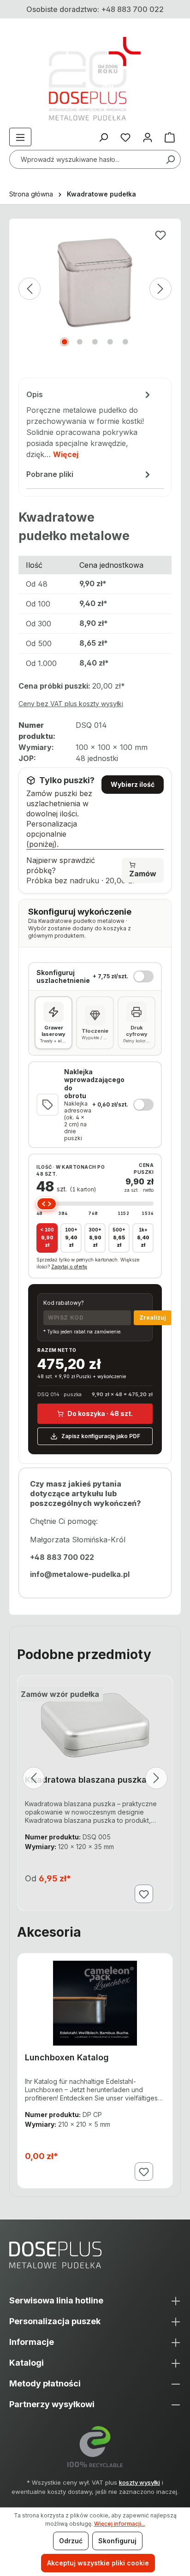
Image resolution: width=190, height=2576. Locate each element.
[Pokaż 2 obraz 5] (80, 342)
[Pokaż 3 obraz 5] (95, 342)
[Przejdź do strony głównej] (95, 79)
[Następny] (160, 289)
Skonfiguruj (117, 2541)
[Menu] (20, 137)
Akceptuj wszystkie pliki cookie (98, 2563)
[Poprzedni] (30, 289)
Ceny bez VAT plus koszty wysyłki (71, 704)
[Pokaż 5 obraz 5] (125, 342)
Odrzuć (71, 2541)
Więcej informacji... (120, 2524)
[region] (95, 303)
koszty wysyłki (140, 2482)
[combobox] (95, 159)
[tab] (89, 425)
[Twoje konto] (148, 137)
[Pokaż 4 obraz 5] (110, 342)
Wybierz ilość (133, 784)
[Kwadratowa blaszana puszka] (95, 1725)
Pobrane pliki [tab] (50, 474)
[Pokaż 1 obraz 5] (65, 342)
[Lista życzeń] (125, 137)
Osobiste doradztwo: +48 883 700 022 (95, 9)
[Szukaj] (170, 159)
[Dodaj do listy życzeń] (160, 235)
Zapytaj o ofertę (69, 1267)
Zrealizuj (153, 1318)
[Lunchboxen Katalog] (95, 2003)
